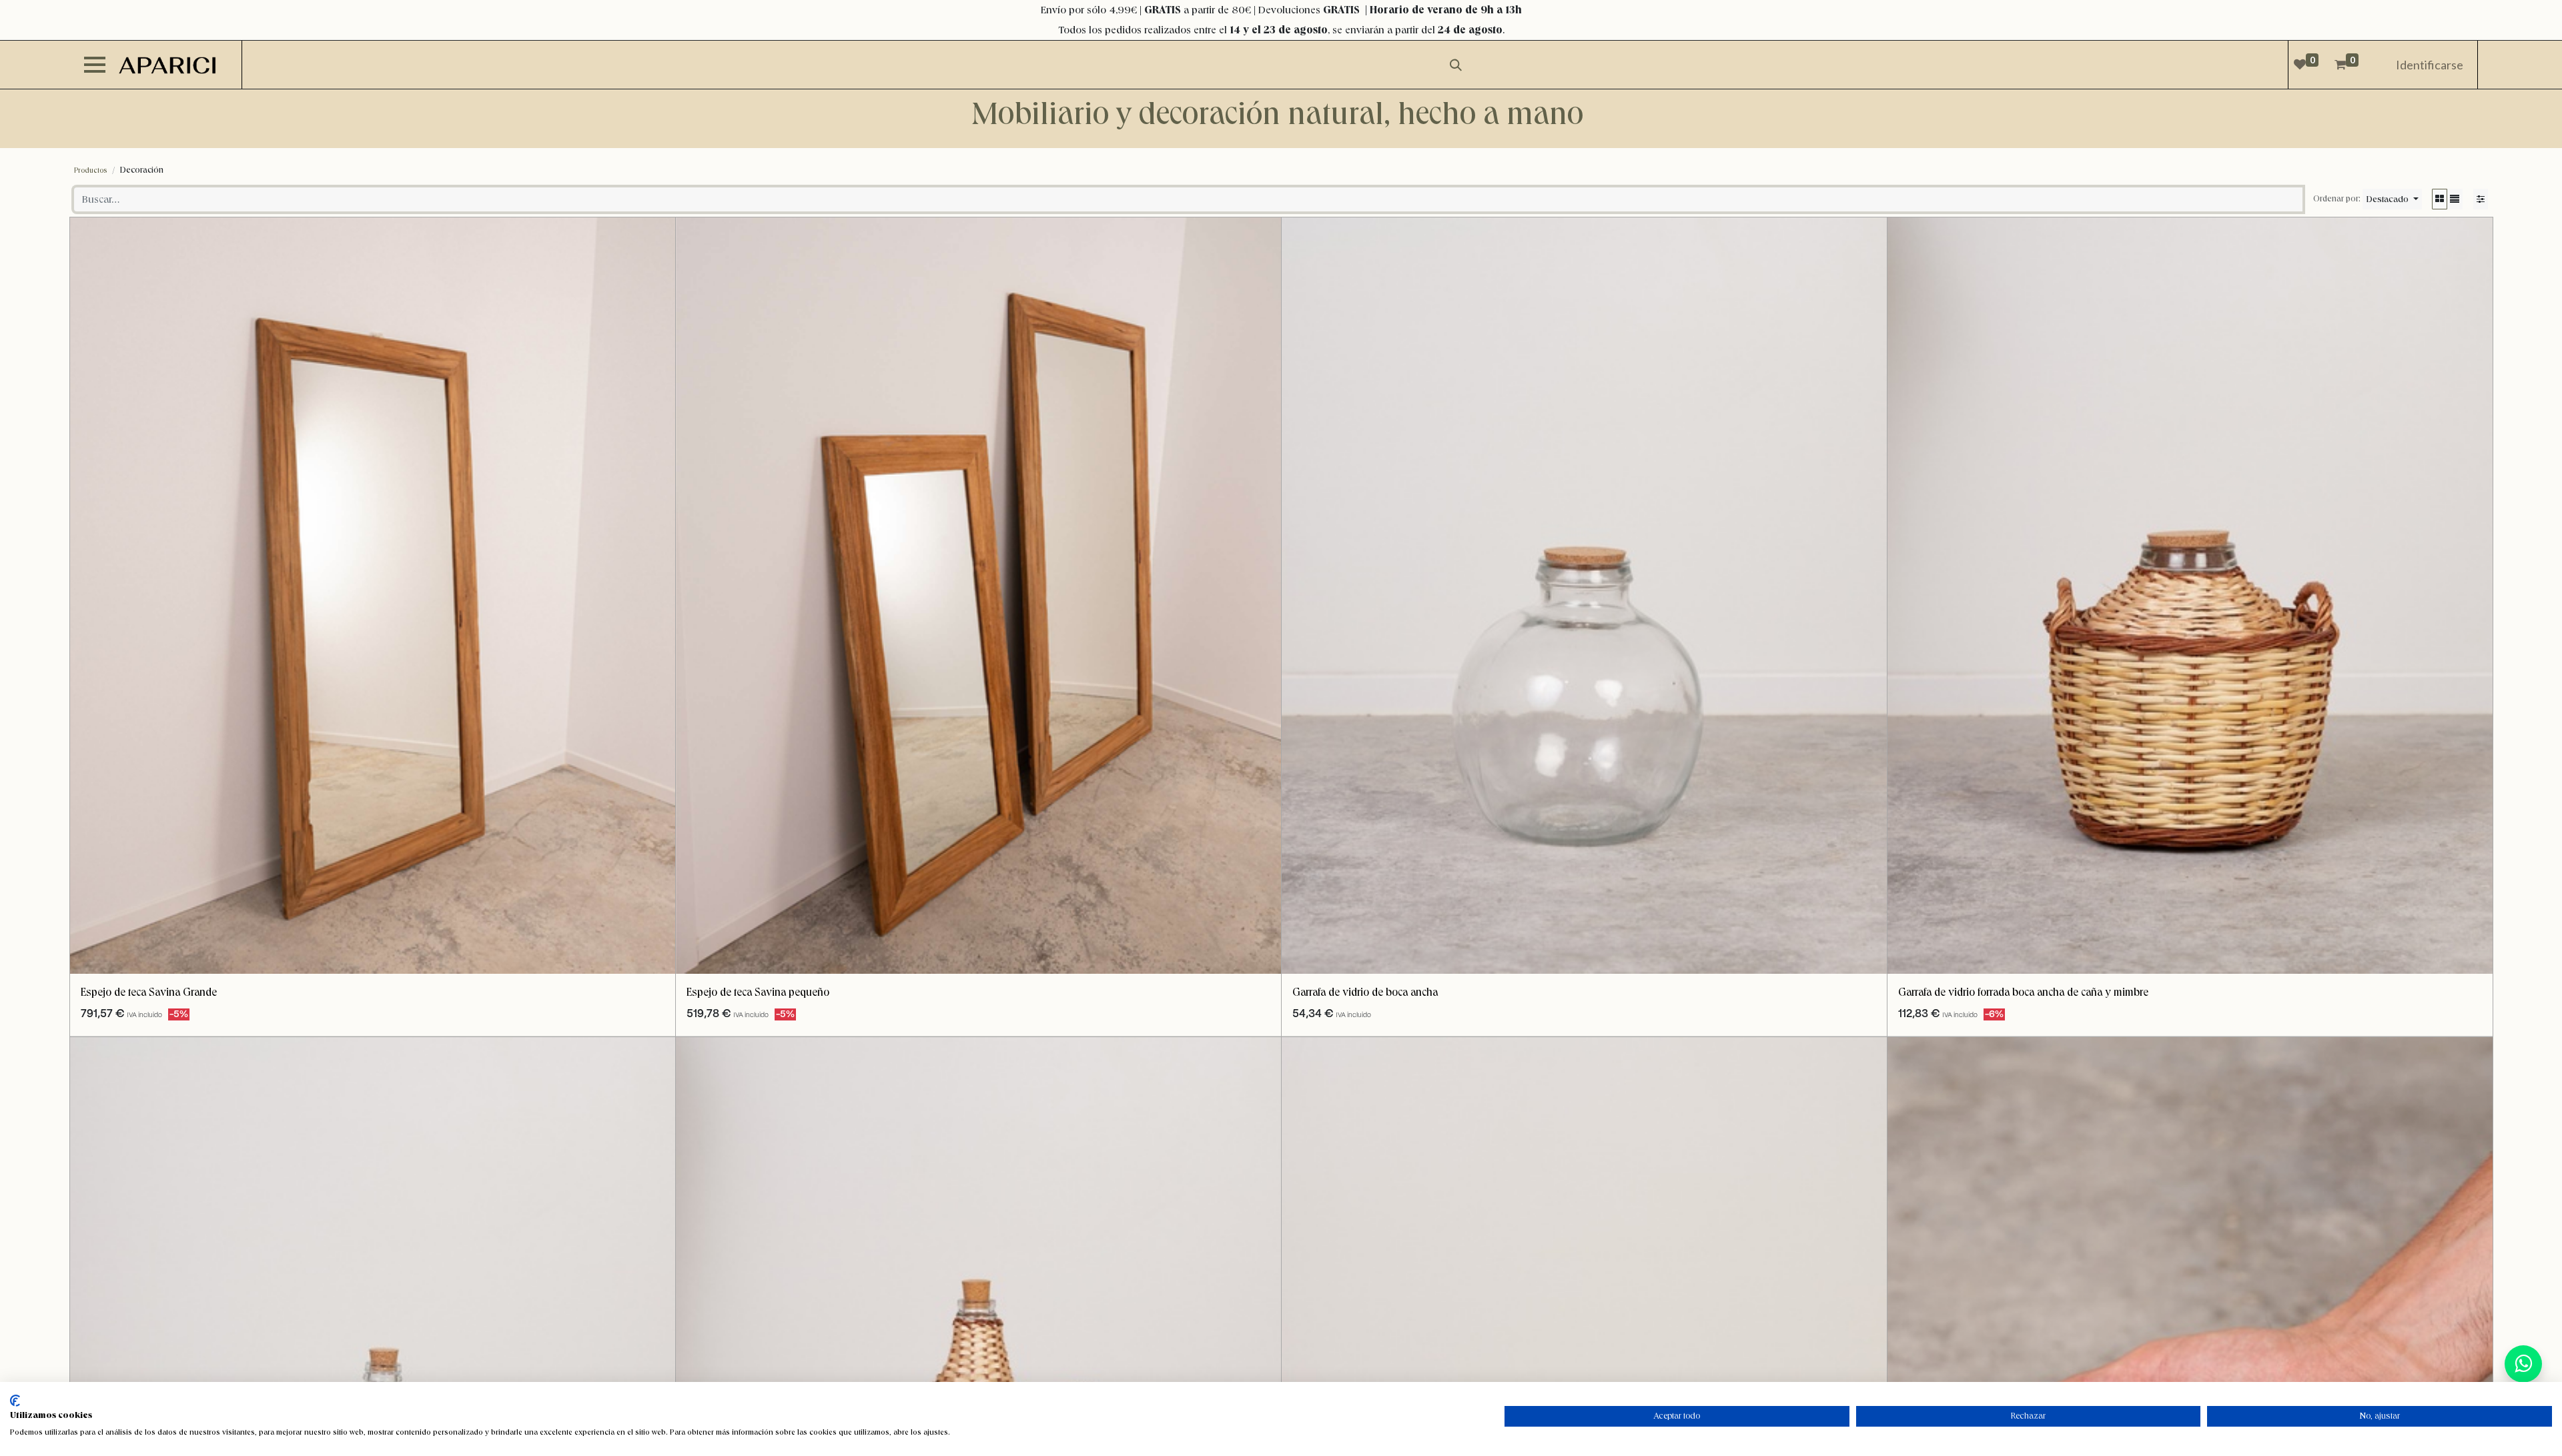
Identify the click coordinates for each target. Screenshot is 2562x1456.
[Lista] (2455, 199)
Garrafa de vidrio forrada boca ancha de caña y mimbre (2023, 992)
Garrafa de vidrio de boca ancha (1365, 992)
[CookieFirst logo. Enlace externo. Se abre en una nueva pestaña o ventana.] (15, 1401)
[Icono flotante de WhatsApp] (2523, 1364)
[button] (2392, 199)
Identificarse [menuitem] (2430, 65)
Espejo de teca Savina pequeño (758, 992)
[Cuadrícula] (2440, 199)
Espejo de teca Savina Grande (149, 992)
